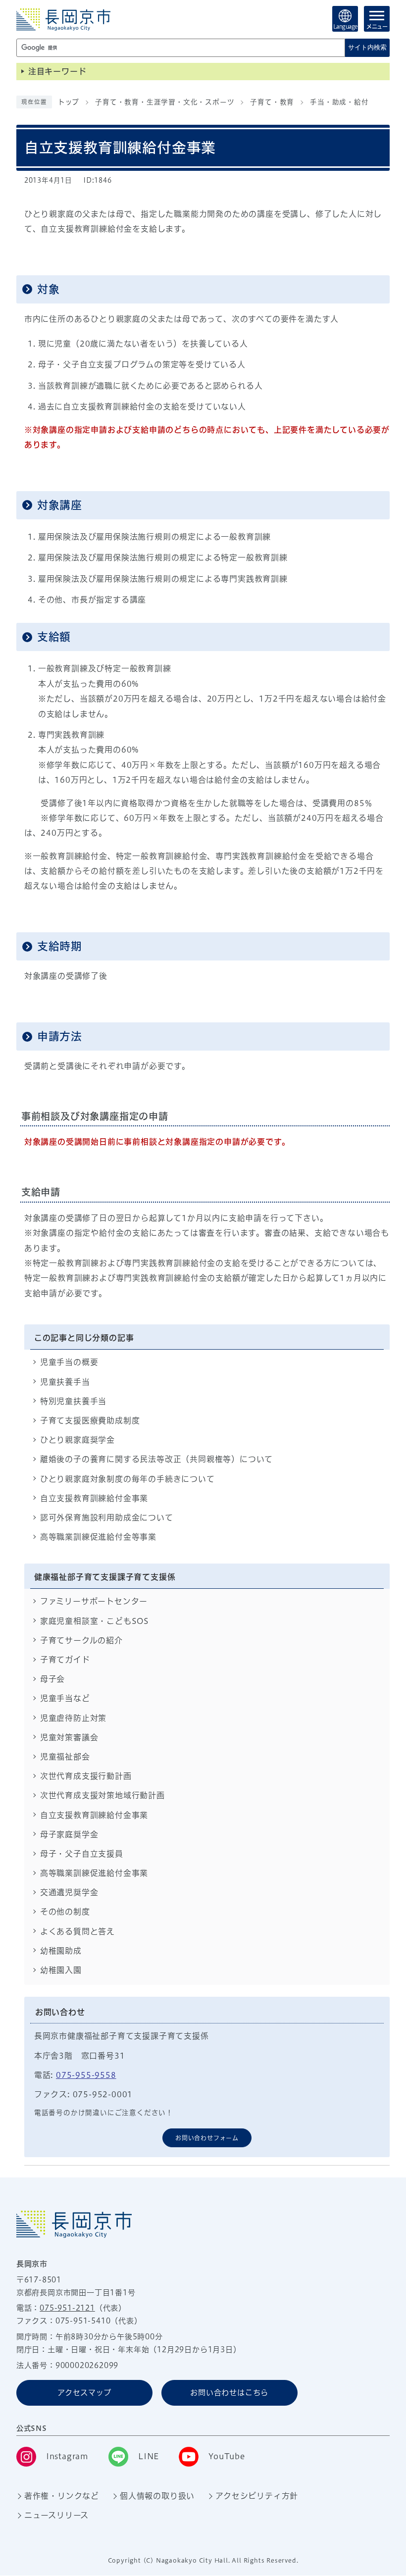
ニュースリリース (56, 2515)
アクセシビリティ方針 (257, 2496)
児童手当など (65, 1698)
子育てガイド (65, 1660)
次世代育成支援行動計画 (86, 1776)
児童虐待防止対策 (73, 1718)
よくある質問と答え (77, 1931)
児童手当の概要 (69, 1362)
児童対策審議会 (69, 1737)
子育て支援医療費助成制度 (90, 1420)
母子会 (52, 1679)
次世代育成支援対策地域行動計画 (102, 1795)
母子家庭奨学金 (69, 1834)
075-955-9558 (86, 2075)
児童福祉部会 (65, 1757)
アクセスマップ (84, 2393)
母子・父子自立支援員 (82, 1854)
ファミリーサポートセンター (94, 1601)
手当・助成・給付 (339, 102)
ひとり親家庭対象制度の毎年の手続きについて (127, 1479)
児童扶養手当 (65, 1382)
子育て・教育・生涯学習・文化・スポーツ (165, 102)
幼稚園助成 (61, 1951)
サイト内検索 (367, 47)
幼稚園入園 (61, 1970)
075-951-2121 (67, 2308)
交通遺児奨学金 (69, 1892)
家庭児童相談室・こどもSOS (95, 1621)
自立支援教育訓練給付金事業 (94, 1498)
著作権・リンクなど (62, 2496)
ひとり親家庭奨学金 (77, 1440)
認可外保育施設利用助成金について (107, 1517)
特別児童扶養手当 (73, 1401)
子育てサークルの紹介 (81, 1640)
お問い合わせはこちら (229, 2393)
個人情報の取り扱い (157, 2496)
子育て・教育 (272, 102)
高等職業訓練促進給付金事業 (94, 1873)
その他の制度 (65, 1912)
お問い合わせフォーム (207, 2138)
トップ (69, 102)
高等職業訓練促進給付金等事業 (98, 1537)
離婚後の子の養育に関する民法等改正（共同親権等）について (156, 1459)
